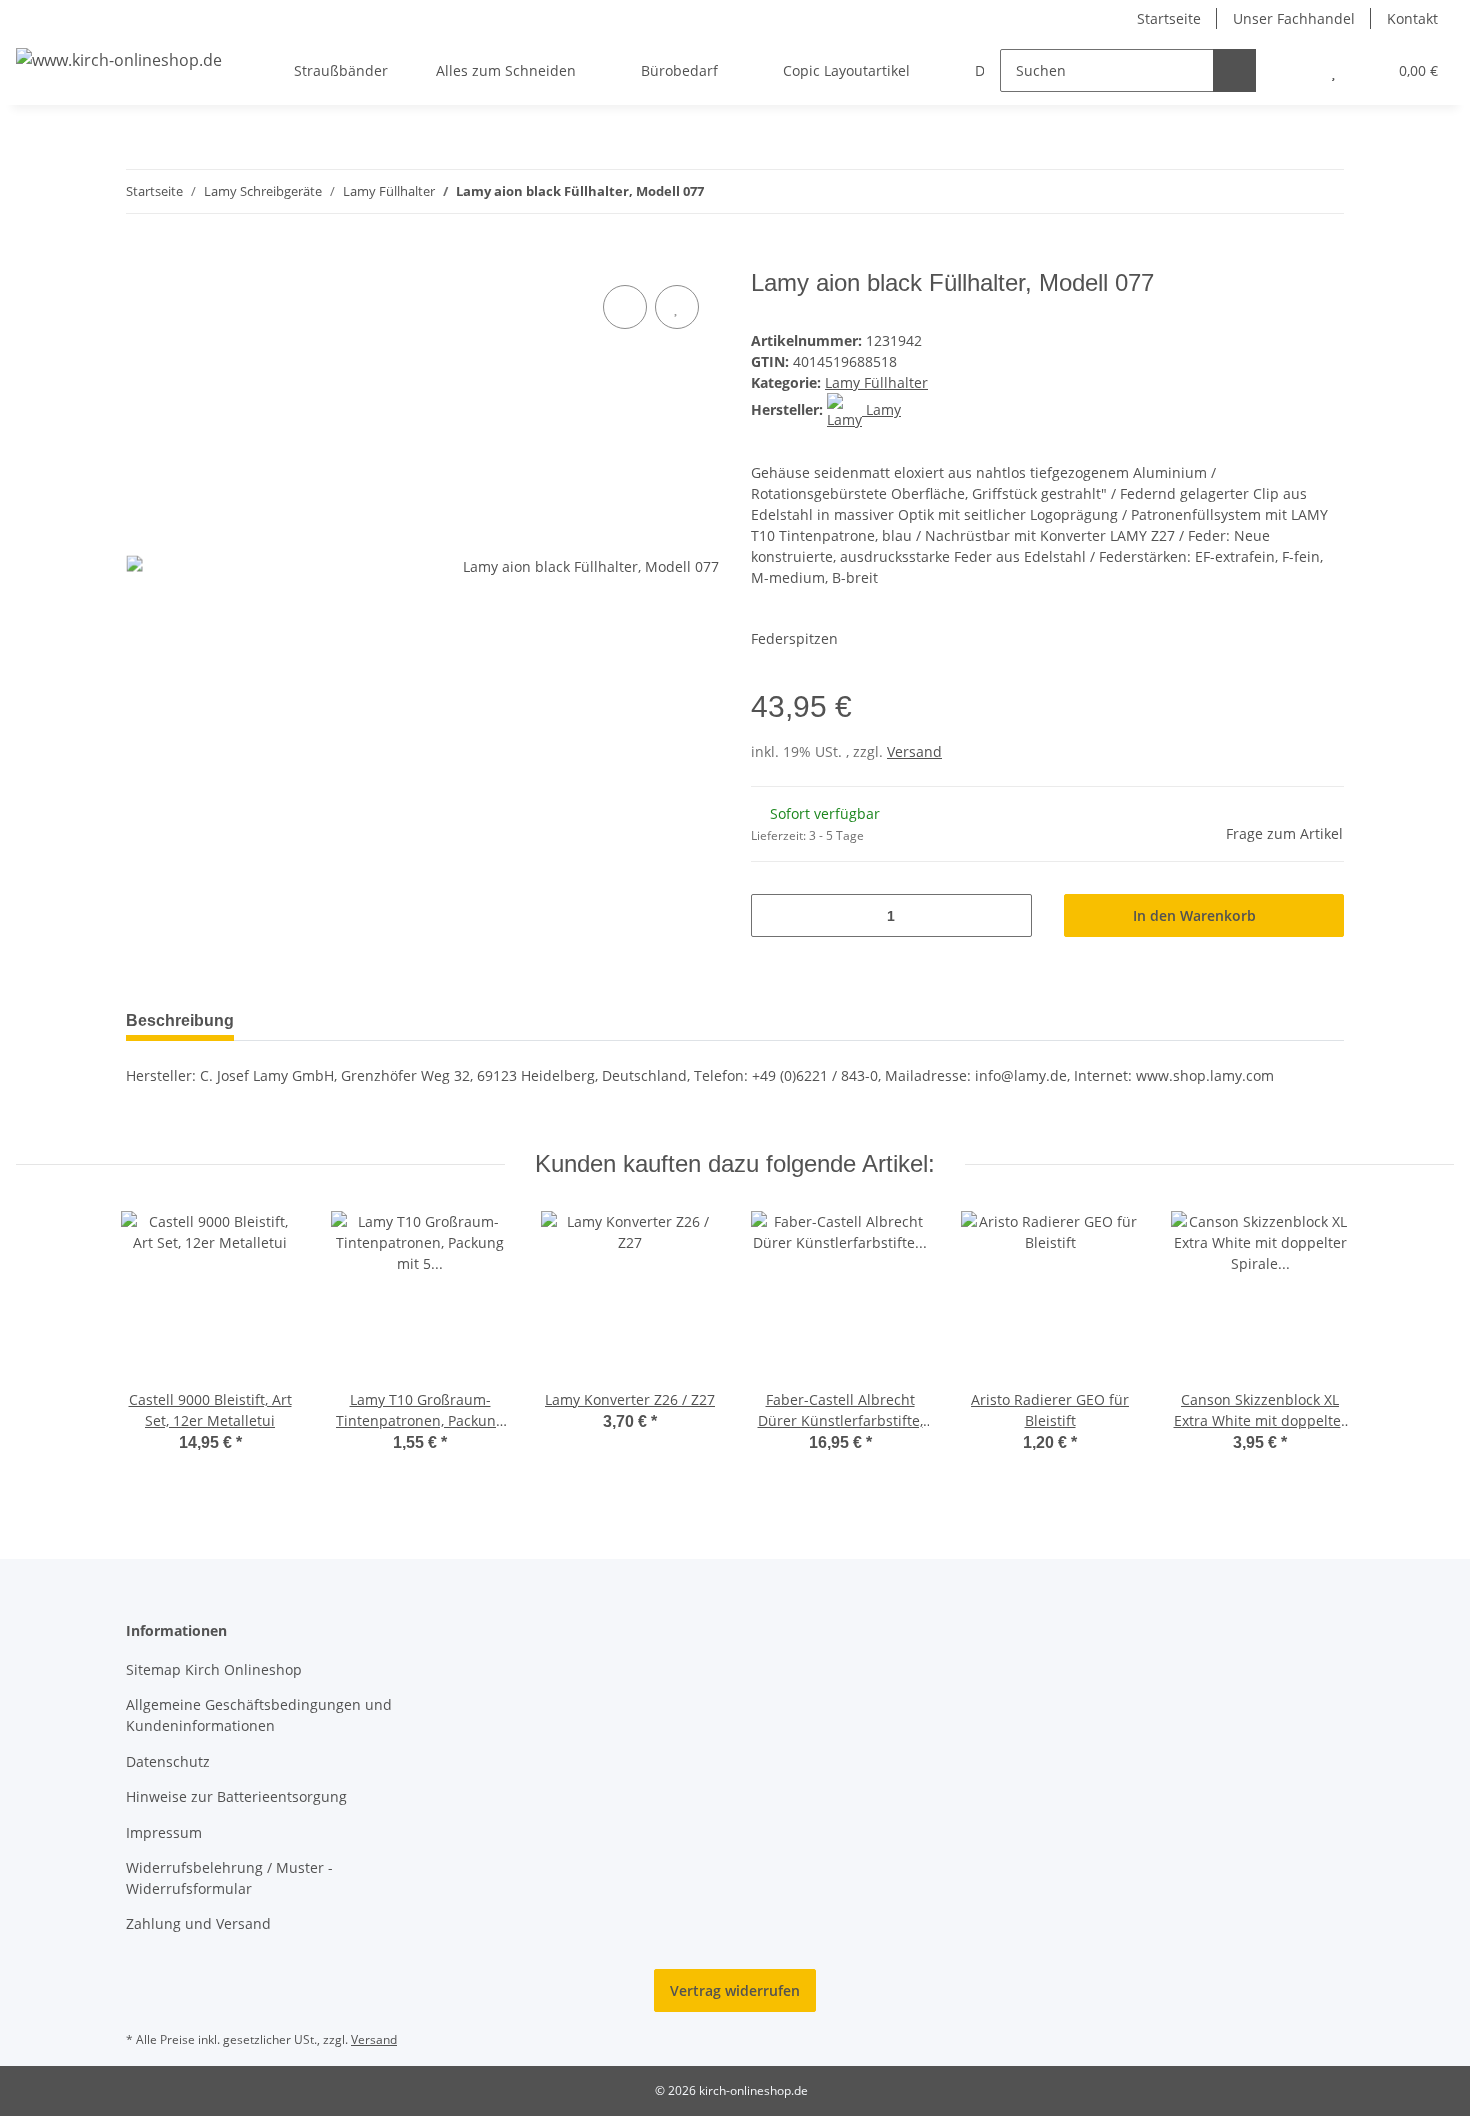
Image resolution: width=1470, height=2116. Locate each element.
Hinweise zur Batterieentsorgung (236, 1796)
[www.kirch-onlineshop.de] (119, 59)
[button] (1293, 70)
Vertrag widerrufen (735, 1990)
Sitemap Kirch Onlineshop (214, 1669)
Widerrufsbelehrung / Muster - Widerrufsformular (229, 1878)
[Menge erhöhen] (1009, 915)
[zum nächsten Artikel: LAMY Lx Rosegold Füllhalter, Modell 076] (1322, 191)
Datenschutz (168, 1761)
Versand (914, 751)
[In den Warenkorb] (142, 258)
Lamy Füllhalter (876, 382)
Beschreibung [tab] (180, 1020)
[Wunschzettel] (1333, 70)
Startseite (1169, 18)
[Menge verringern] (773, 915)
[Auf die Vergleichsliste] (625, 307)
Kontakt (1412, 18)
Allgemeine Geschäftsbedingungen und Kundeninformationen (259, 1715)
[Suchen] (1234, 70)
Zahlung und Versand (198, 1923)
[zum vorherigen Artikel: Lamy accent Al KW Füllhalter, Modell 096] (1279, 191)
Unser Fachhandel (1294, 18)
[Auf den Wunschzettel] (677, 307)
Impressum (164, 1832)
